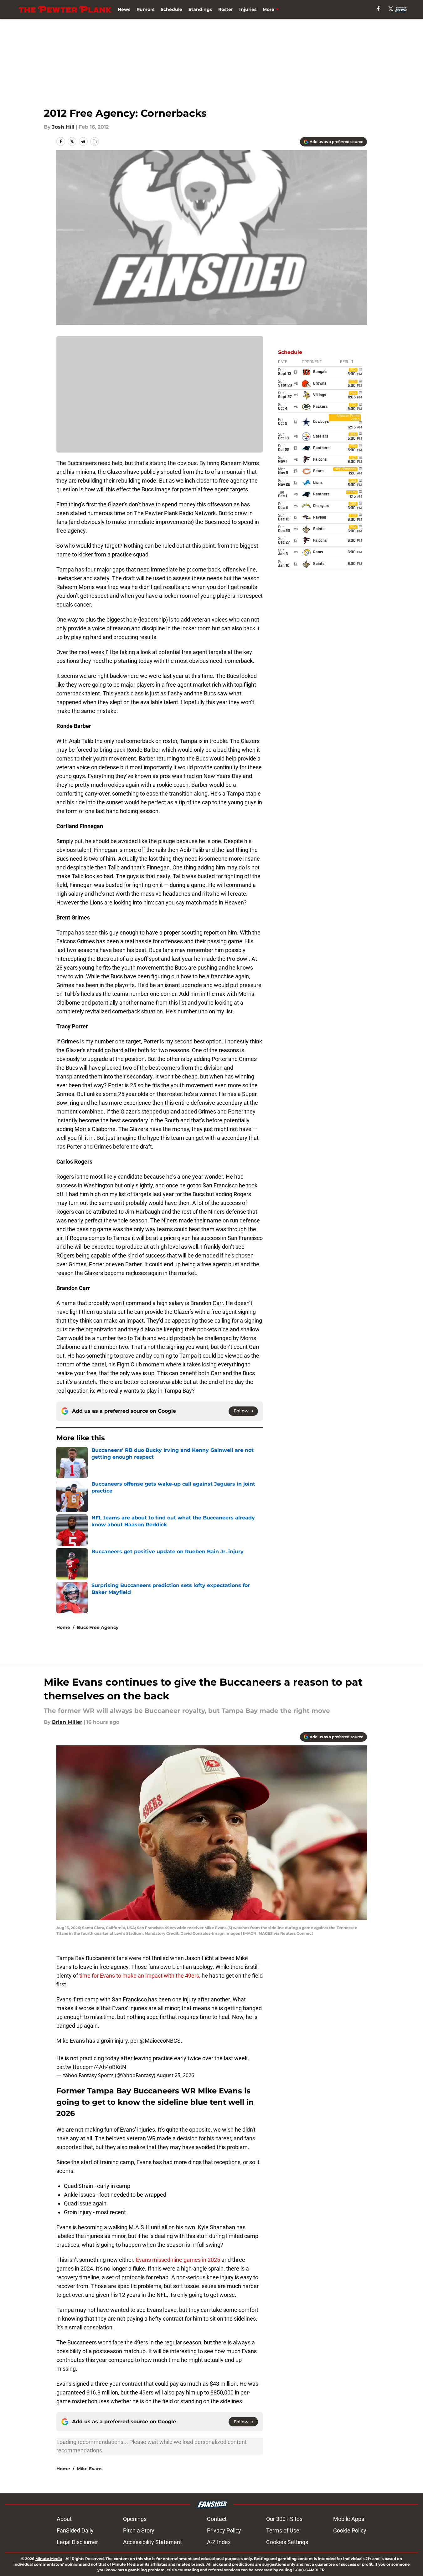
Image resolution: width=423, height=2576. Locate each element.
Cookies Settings (287, 2542)
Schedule (171, 9)
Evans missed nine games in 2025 (178, 2260)
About (64, 2519)
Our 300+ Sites (284, 2519)
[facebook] (378, 9)
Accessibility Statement (152, 2542)
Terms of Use (283, 2530)
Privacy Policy (224, 2530)
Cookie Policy (350, 2530)
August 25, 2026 (175, 2075)
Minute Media (49, 2559)
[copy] (95, 141)
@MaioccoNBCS (160, 2041)
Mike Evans (90, 2469)
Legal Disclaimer (77, 2542)
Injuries (248, 9)
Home (63, 1627)
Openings (135, 2519)
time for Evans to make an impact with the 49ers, (139, 1976)
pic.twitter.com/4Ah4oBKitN (91, 2067)
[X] (391, 9)
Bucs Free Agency (98, 1627)
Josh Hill (63, 127)
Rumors (145, 9)
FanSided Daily (75, 2530)
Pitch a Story (139, 2530)
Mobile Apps (349, 2519)
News (124, 9)
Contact (217, 2519)
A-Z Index (219, 2542)
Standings (200, 9)
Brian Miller (67, 1722)
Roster (226, 9)
